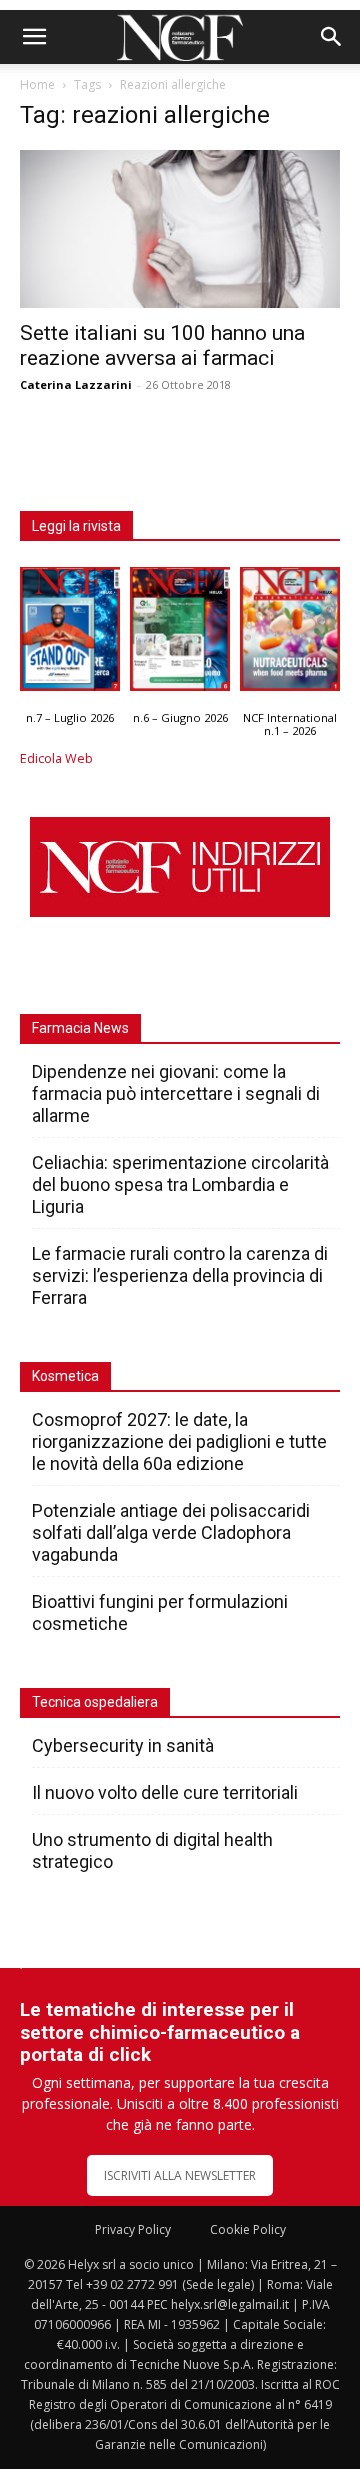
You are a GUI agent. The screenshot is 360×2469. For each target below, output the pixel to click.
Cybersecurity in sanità (123, 1745)
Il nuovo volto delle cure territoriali (167, 1792)
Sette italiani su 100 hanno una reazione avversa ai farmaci (162, 345)
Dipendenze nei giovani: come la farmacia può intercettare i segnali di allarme (176, 1093)
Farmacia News (80, 1028)
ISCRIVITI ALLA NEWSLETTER (180, 2175)
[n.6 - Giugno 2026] (180, 634)
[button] (34, 37)
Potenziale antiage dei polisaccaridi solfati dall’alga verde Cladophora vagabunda (171, 1532)
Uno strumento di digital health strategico (152, 1850)
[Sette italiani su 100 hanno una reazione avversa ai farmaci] (180, 229)
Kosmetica (65, 1376)
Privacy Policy (133, 2229)
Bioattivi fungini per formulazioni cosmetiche (160, 1612)
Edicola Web (56, 758)
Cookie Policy (248, 2229)
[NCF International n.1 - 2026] (290, 634)
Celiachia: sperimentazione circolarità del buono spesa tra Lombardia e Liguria (180, 1184)
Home (37, 84)
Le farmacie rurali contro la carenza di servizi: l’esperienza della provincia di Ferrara (180, 1275)
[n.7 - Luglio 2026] (70, 634)
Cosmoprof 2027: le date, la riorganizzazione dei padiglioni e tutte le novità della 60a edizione (179, 1441)
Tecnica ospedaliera (95, 1702)
